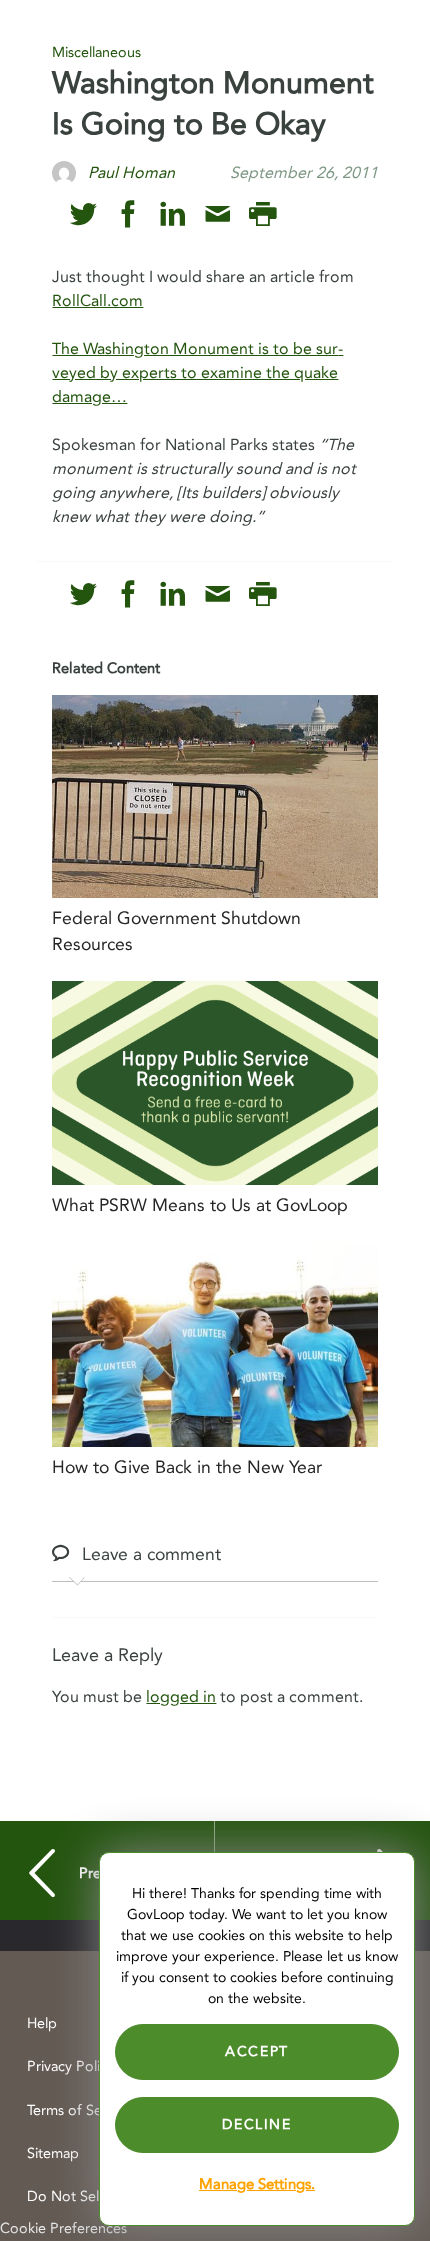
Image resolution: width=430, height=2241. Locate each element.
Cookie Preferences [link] (63, 2228)
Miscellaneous (96, 52)
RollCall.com (97, 301)
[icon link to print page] (262, 214)
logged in (181, 1697)
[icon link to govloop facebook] (128, 214)
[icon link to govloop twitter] (83, 214)
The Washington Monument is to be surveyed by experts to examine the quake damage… (197, 373)
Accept (257, 2051)
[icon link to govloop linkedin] (172, 214)
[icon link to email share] (217, 214)
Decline (256, 2124)
